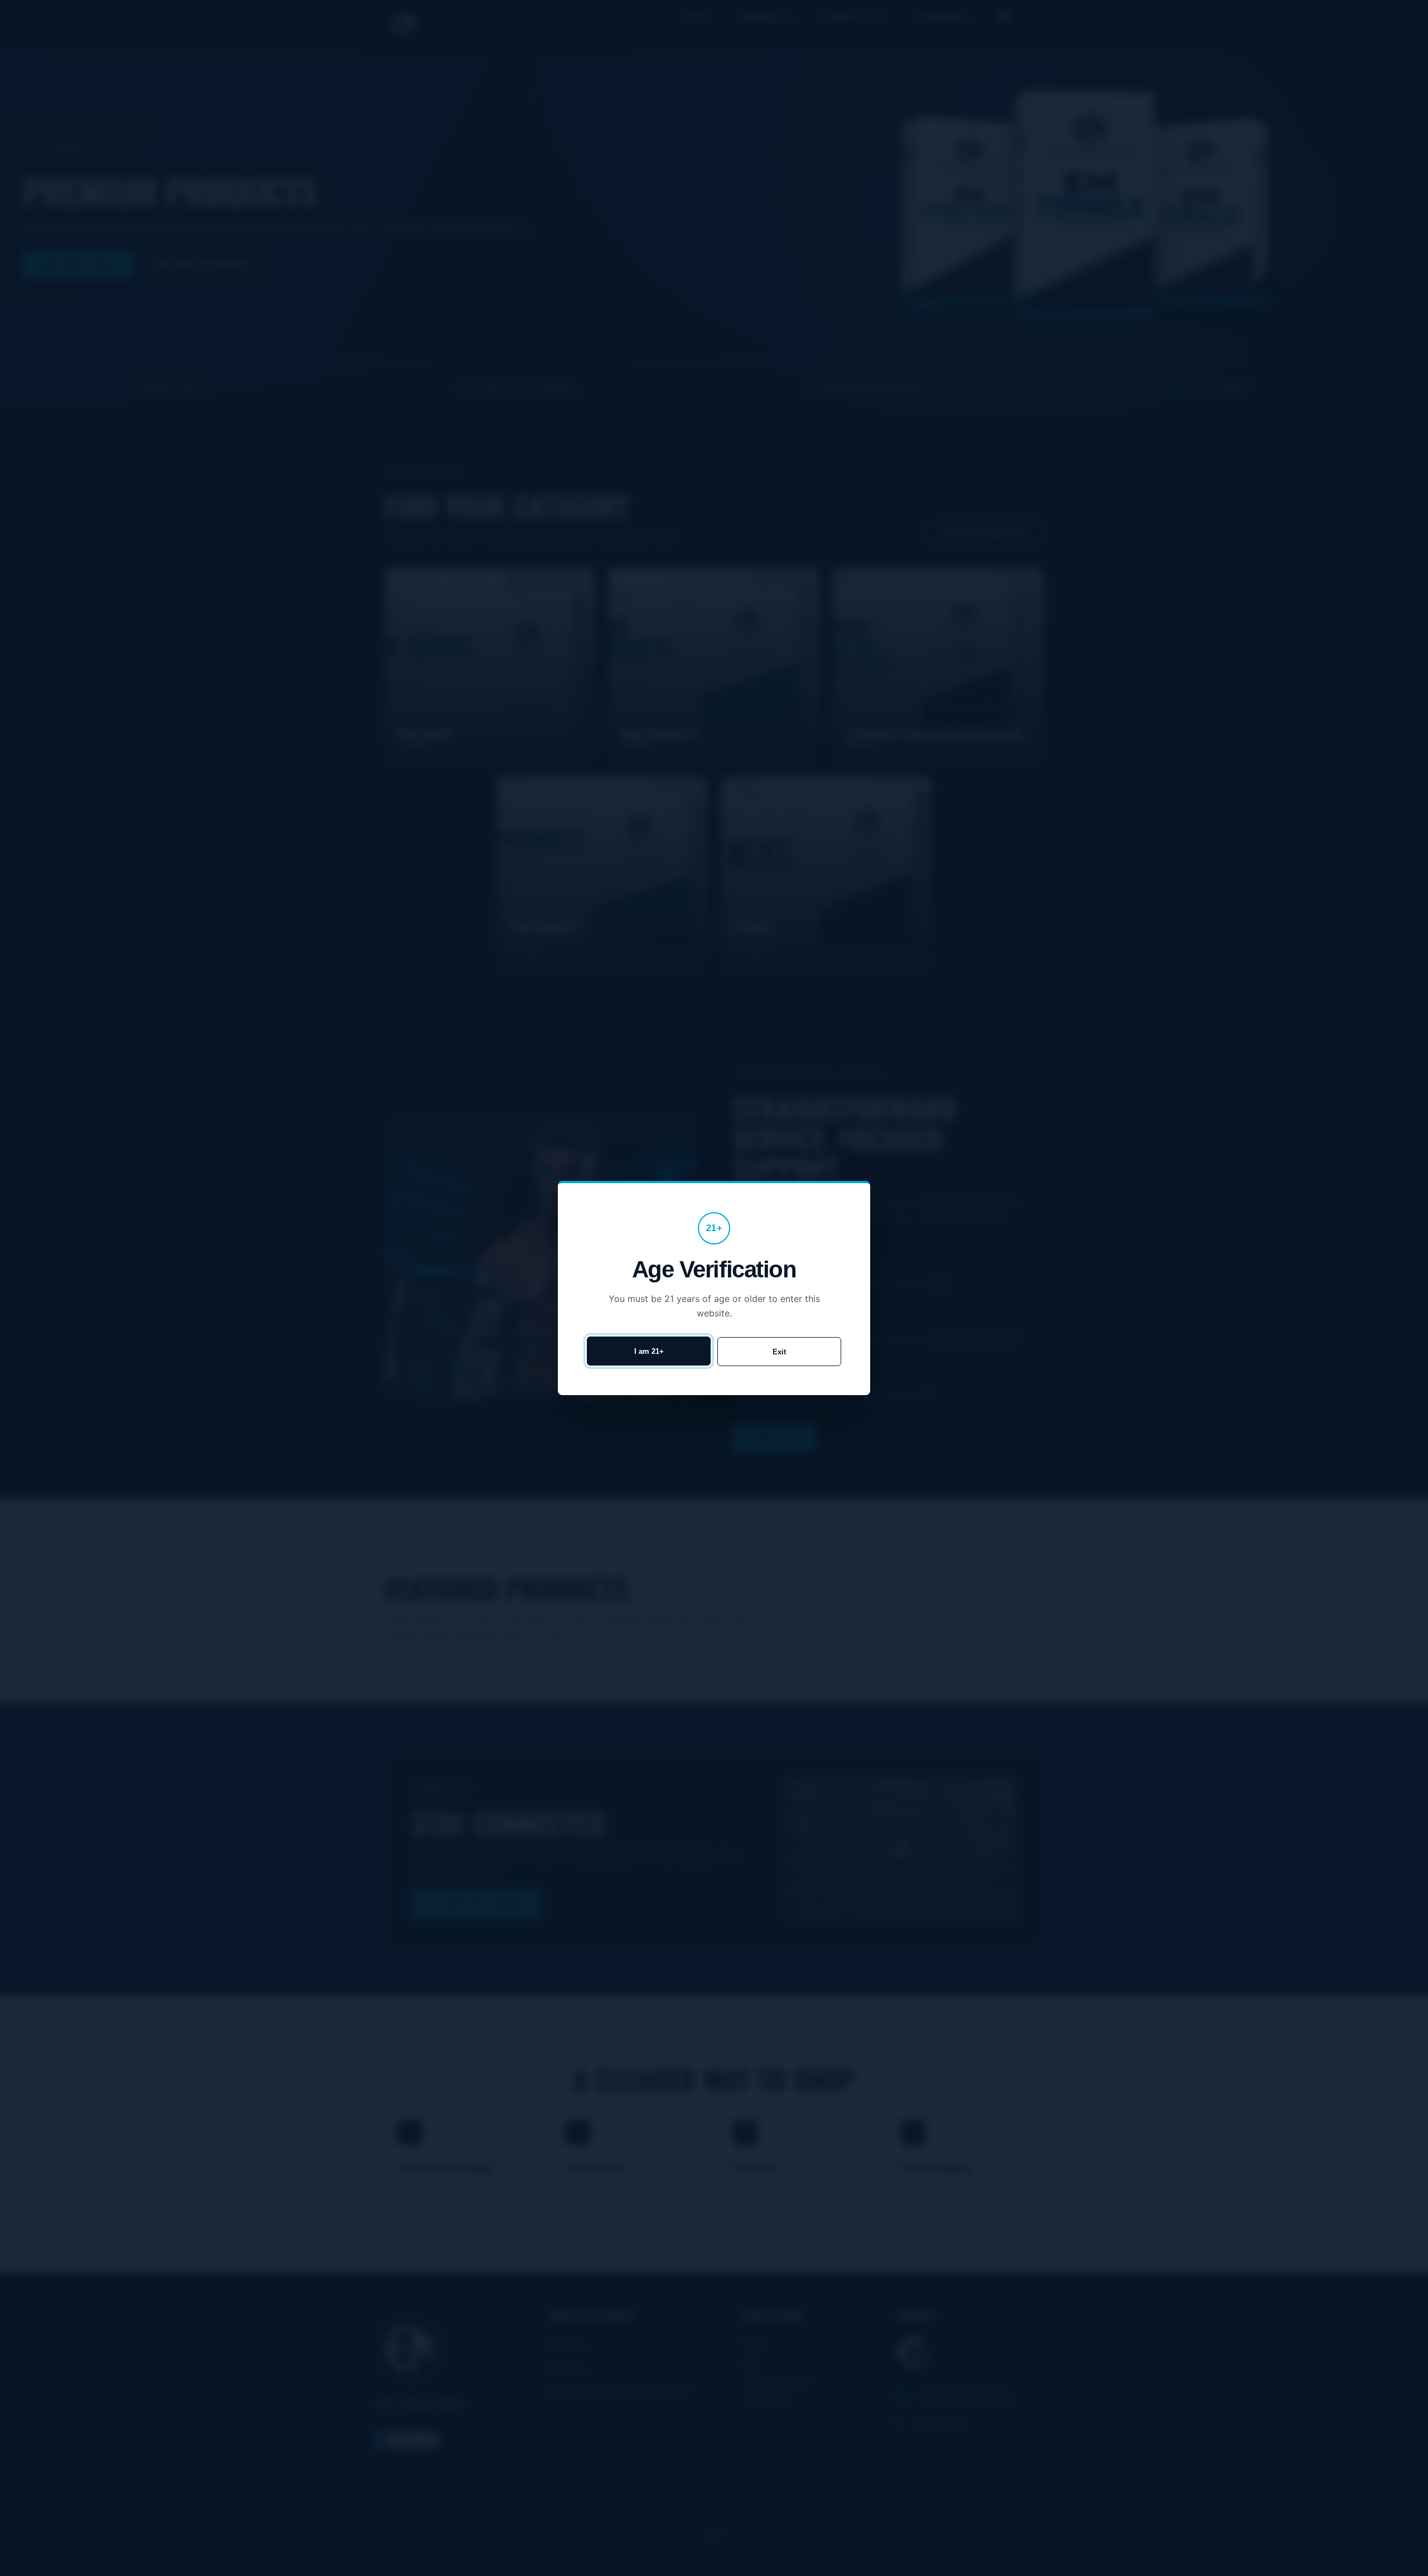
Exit (779, 1352)
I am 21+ (649, 1351)
